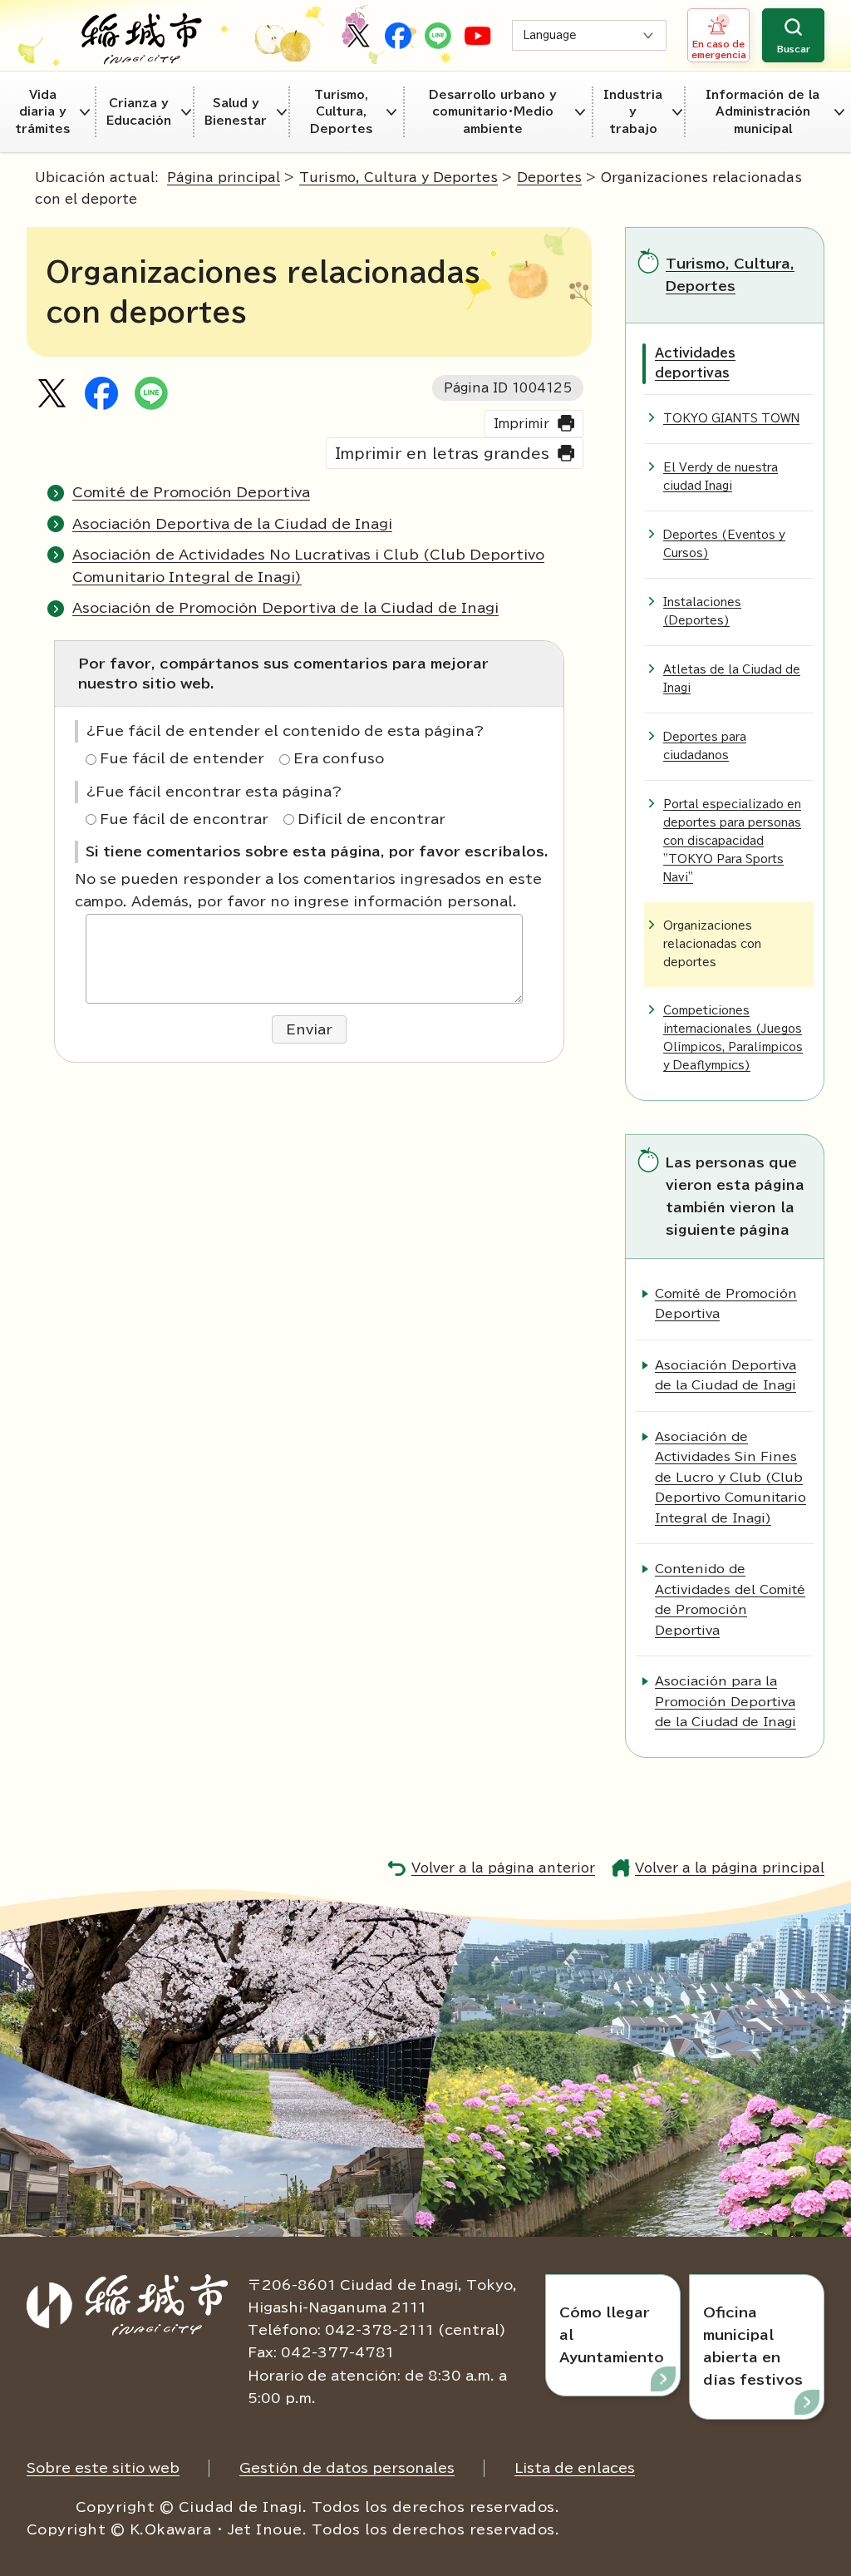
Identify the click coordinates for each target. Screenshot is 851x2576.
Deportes (549, 178)
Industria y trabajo (633, 112)
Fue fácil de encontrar (184, 819)
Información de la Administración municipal (762, 112)
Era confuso (339, 758)
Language (550, 35)
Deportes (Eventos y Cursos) (724, 544)
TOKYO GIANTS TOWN (731, 419)
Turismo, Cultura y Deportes (398, 178)
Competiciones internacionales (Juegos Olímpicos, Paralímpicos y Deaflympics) (733, 1038)
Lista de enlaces (575, 2468)
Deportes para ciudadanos (705, 746)
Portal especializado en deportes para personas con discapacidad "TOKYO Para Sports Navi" (732, 841)
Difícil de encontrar (371, 819)
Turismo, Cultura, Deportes (341, 112)
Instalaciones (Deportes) (702, 612)
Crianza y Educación (139, 111)
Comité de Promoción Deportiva (191, 492)
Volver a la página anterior (503, 1868)
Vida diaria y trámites (42, 112)
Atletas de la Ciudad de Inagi (732, 679)
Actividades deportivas (695, 363)
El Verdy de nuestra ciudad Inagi (721, 477)
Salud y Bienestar (236, 111)
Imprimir (521, 424)
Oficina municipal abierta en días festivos (753, 2347)
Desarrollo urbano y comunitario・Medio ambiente (493, 112)
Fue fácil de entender (182, 758)
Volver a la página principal (730, 1868)
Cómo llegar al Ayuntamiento (612, 2335)
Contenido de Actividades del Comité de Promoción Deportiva (730, 1599)
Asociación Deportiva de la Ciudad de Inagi (232, 524)
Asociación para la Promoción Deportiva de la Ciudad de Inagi (726, 1701)
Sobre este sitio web (103, 2468)
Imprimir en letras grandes (442, 454)
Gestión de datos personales (347, 2468)
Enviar (309, 1029)
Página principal (224, 178)
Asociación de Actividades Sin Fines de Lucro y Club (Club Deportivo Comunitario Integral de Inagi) (730, 1477)
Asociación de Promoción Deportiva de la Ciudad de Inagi (285, 608)
